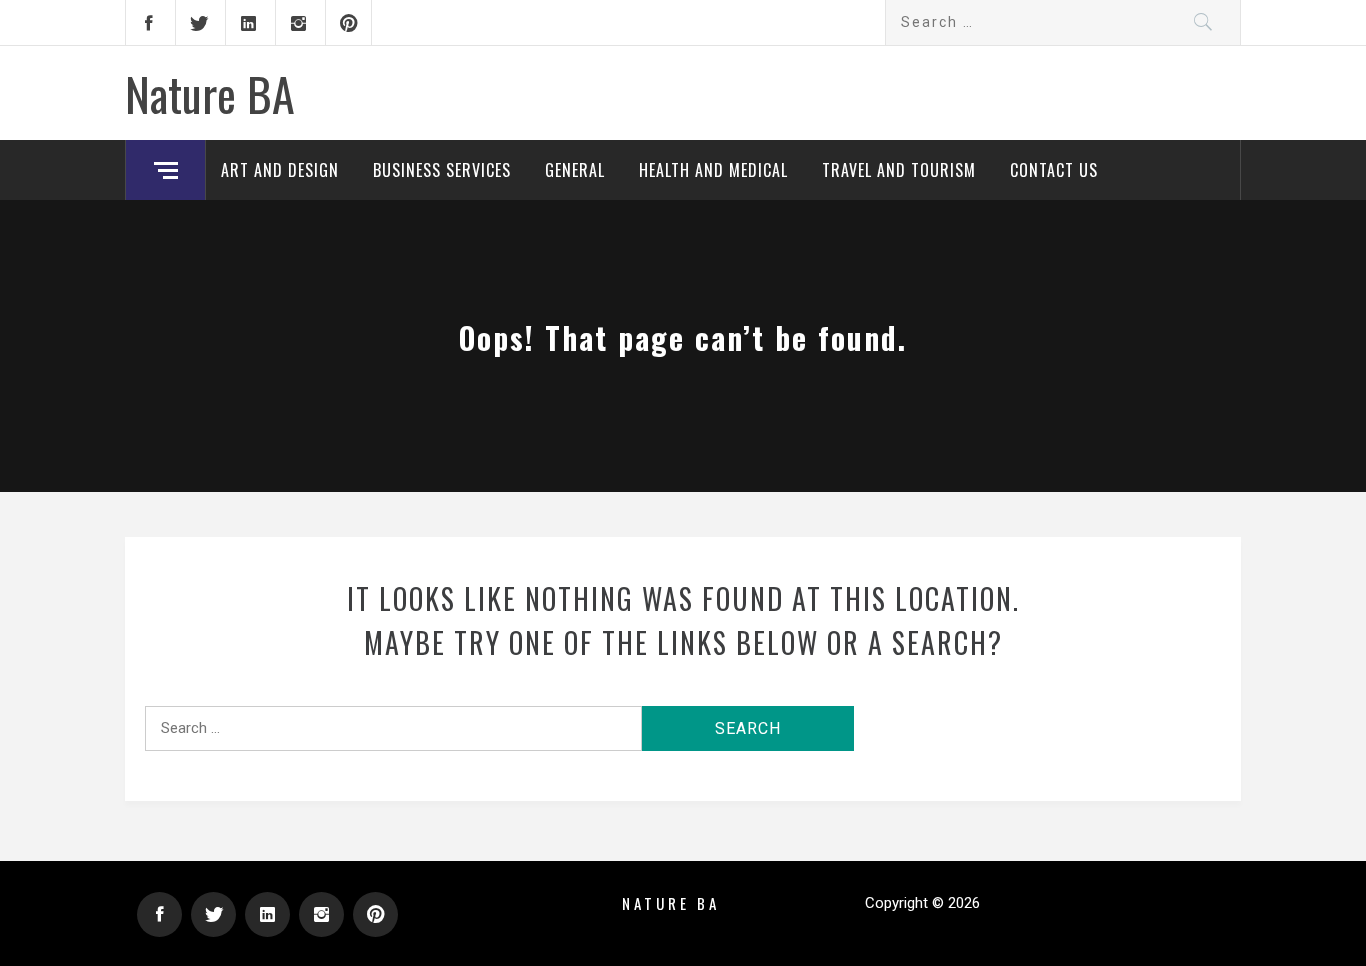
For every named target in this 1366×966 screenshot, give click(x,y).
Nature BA (210, 93)
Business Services (442, 170)
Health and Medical (713, 170)
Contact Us (1054, 170)
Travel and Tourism (899, 170)
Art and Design (280, 170)
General (575, 170)
